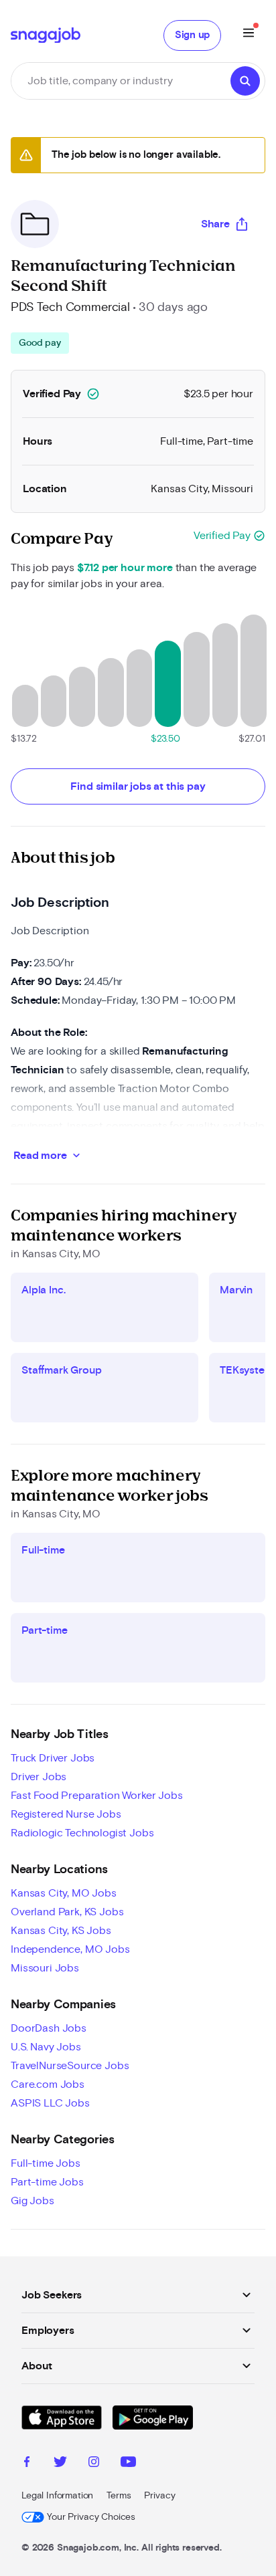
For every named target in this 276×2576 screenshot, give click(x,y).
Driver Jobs (39, 1777)
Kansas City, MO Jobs (64, 1893)
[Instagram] (94, 2464)
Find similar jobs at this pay (138, 786)
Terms (119, 2496)
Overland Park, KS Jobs (67, 1912)
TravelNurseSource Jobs (70, 2066)
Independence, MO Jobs (70, 1949)
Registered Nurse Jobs (66, 1814)
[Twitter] (60, 2464)
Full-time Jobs (46, 2163)
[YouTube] (128, 2464)
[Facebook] (27, 2464)
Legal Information (57, 2496)
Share (215, 224)
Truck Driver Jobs (53, 1758)
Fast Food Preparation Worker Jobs (97, 1796)
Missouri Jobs (45, 1968)
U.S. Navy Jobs (46, 2047)
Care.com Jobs (48, 2084)
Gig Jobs (32, 2201)
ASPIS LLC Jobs (50, 2103)
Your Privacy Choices (91, 2517)
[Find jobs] (245, 81)
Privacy (159, 2496)
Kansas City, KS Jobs (61, 1931)
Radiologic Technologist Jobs (82, 1833)
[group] (40, 343)
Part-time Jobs (47, 2182)
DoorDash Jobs (49, 2028)
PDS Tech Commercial (70, 308)
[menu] (249, 35)
